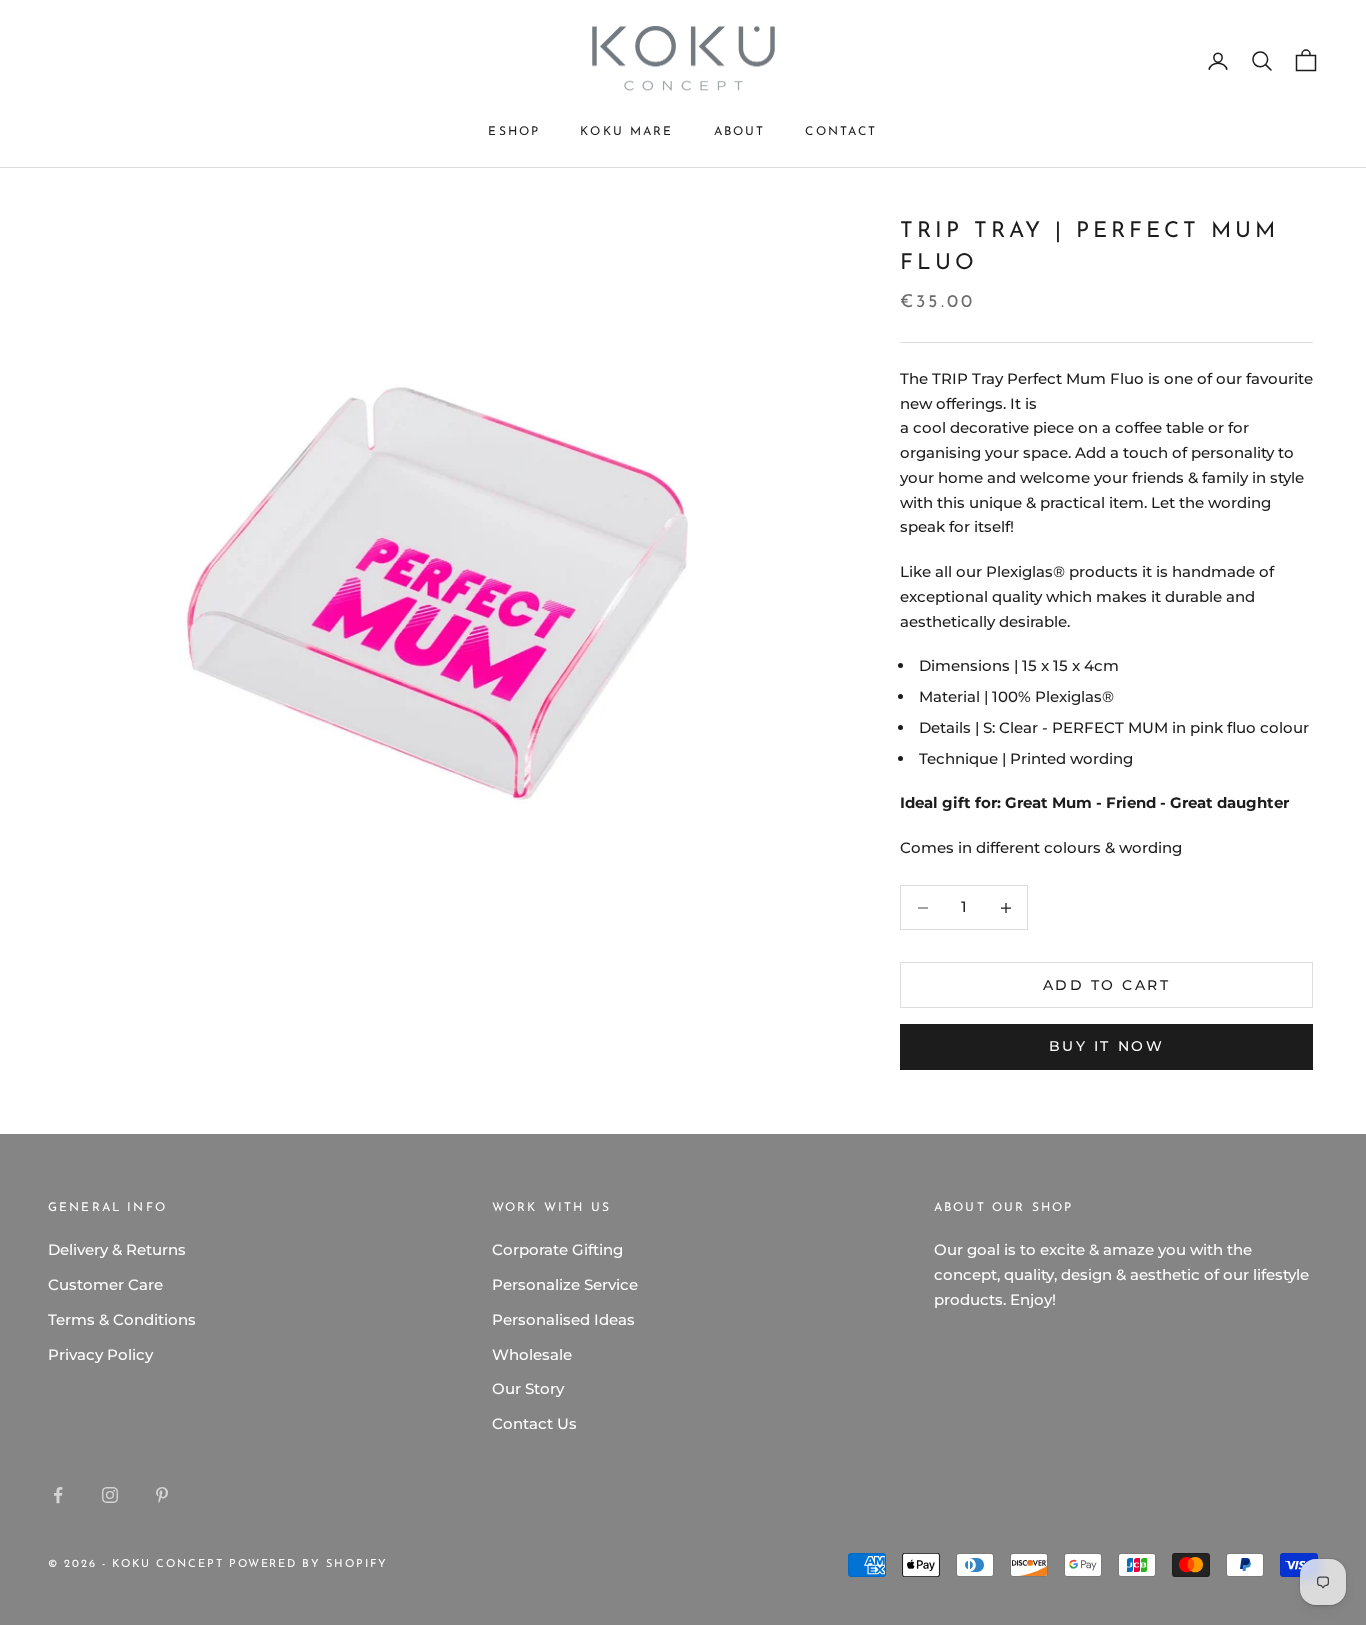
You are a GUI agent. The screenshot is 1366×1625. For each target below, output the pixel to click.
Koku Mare (626, 132)
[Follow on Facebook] (58, 1495)
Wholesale (532, 1354)
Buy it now (1106, 1046)
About (740, 132)
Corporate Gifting (557, 1249)
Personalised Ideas (563, 1319)
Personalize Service (565, 1284)
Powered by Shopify (309, 1564)
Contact (841, 132)
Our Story (528, 1388)
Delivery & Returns (117, 1249)
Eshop (514, 132)
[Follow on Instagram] (110, 1495)
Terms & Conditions (122, 1319)
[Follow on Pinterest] (162, 1495)
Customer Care (105, 1284)
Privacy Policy (100, 1354)
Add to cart (1107, 985)
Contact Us (534, 1423)
